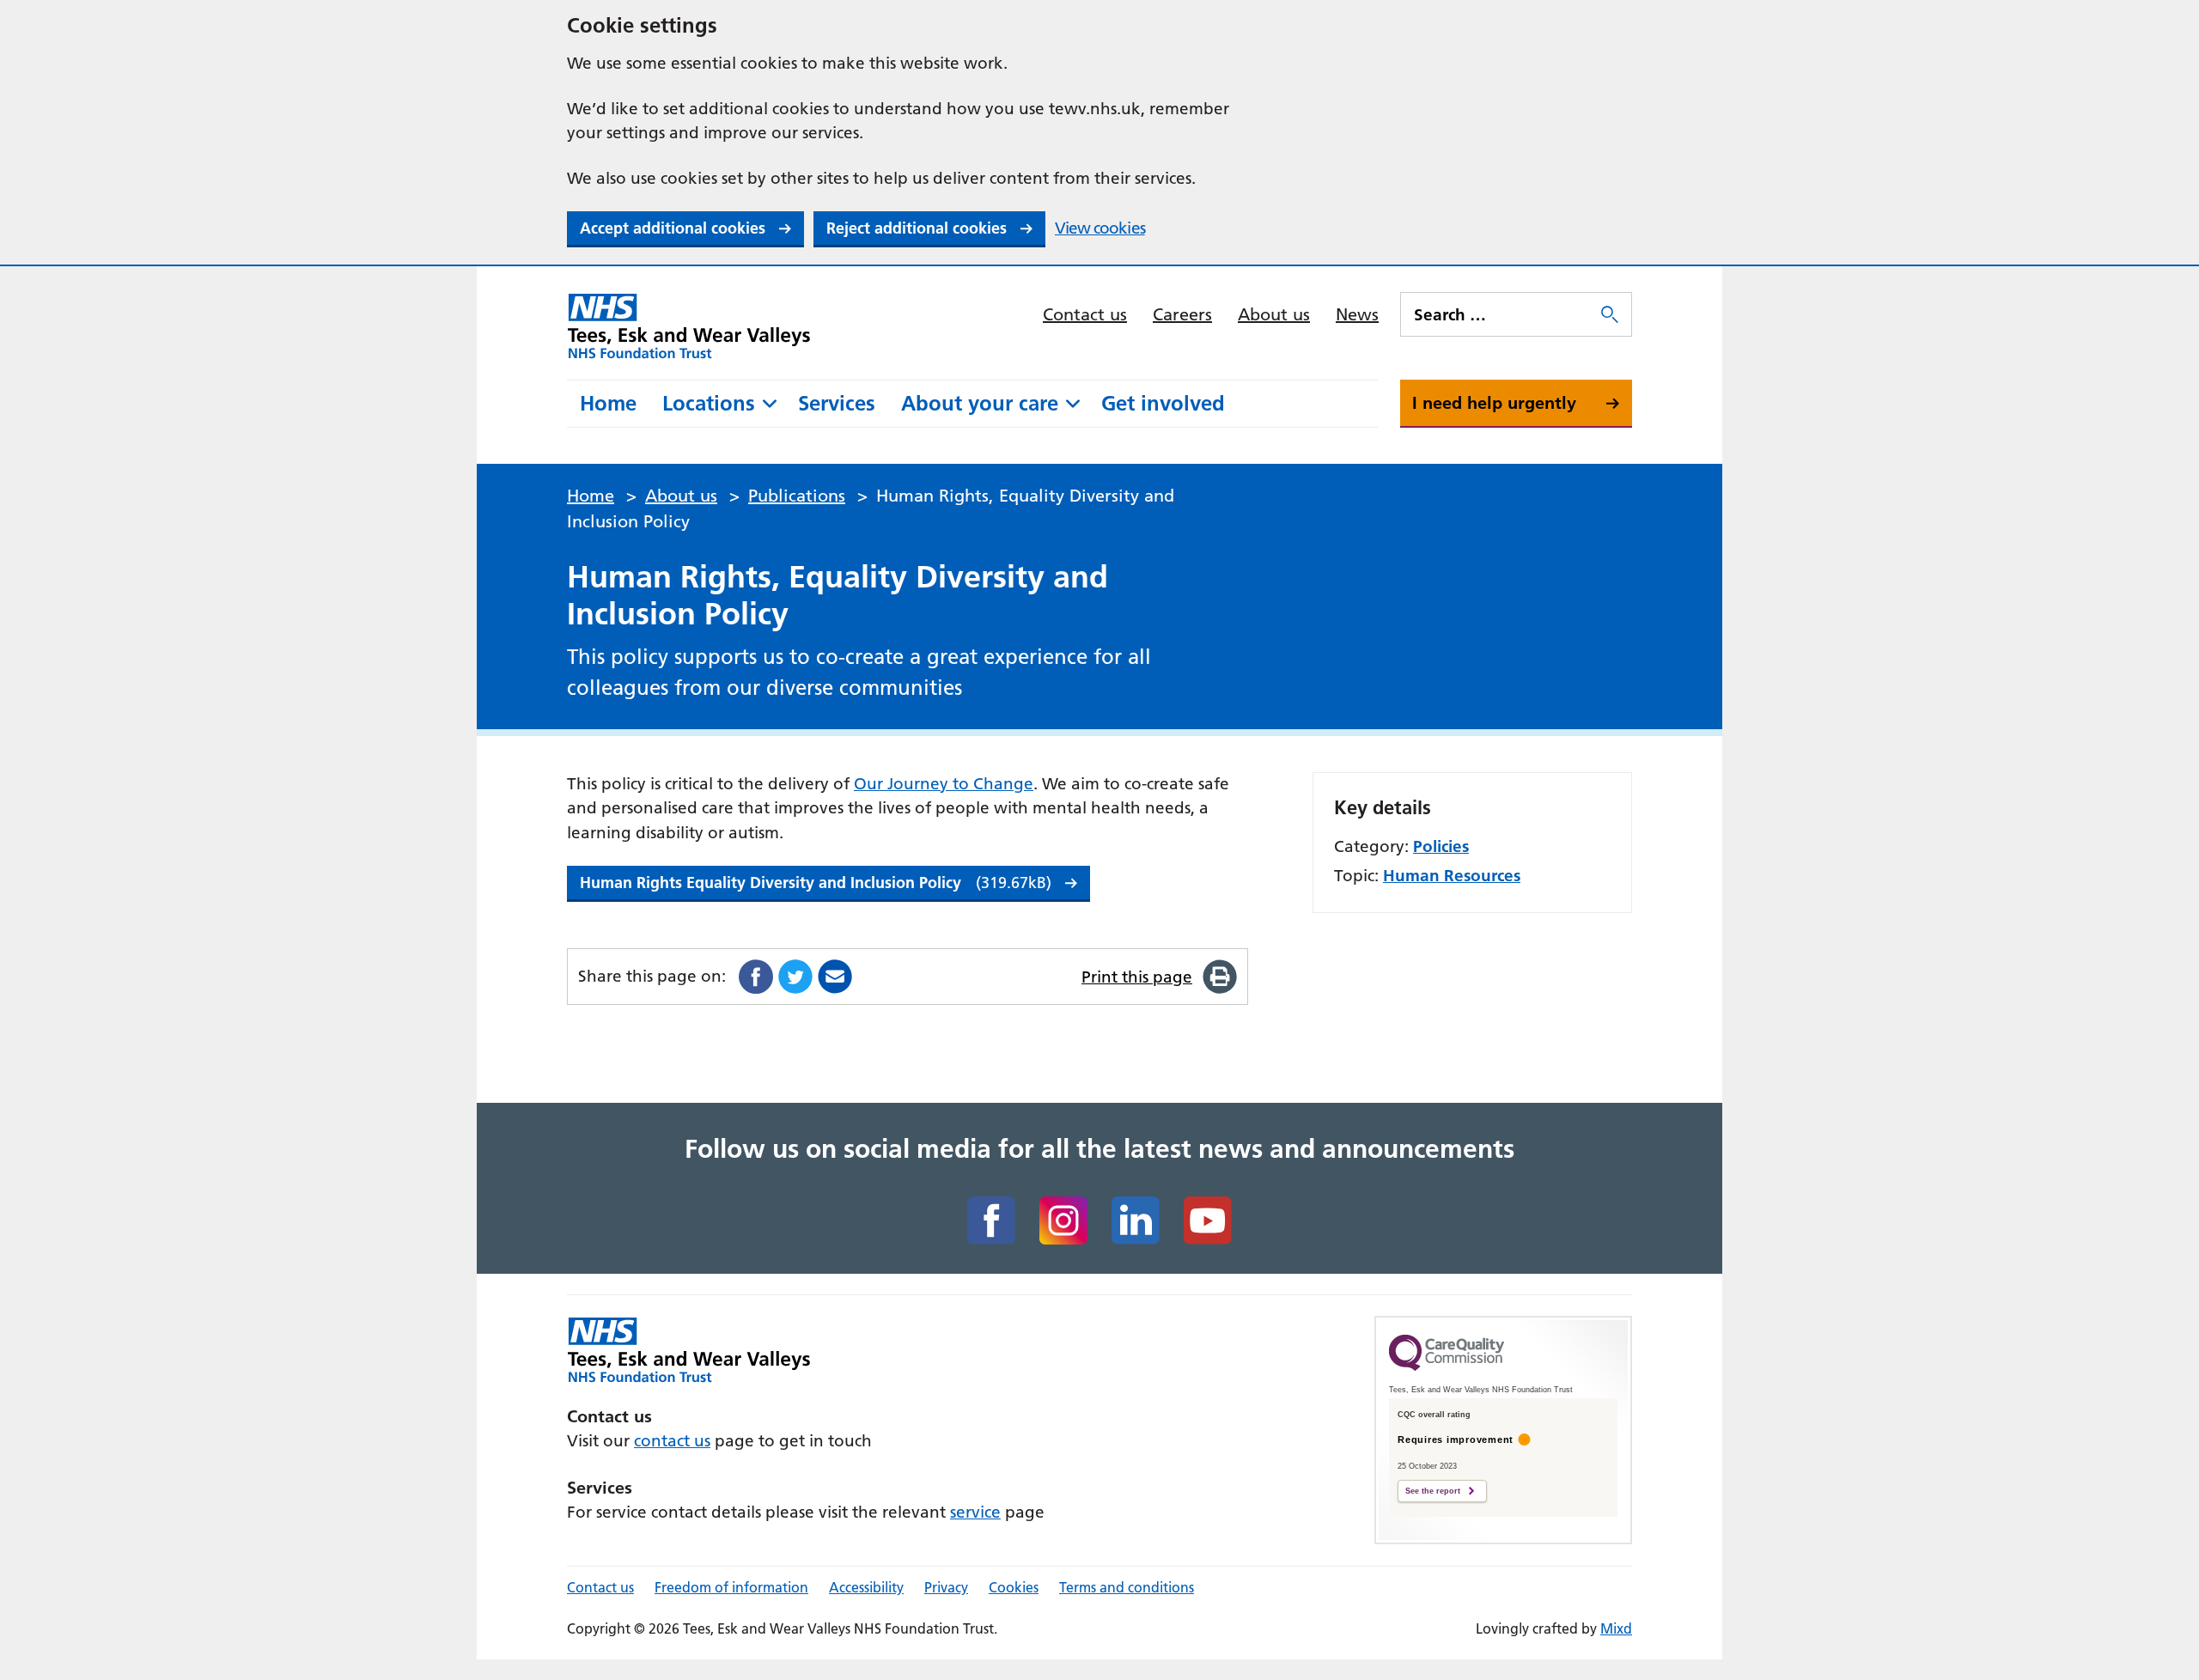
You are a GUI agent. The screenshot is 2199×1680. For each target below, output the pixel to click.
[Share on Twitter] (795, 977)
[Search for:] (1499, 314)
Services (837, 403)
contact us (672, 1441)
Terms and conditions (1127, 1587)
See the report (1433, 1491)
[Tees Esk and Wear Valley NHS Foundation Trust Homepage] (689, 326)
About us (1274, 314)
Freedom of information (731, 1587)
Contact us (1085, 314)
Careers (1182, 314)
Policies (1441, 846)
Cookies (1014, 1587)
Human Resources (1452, 876)
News (1357, 314)
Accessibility (866, 1587)
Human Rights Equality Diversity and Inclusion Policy (816, 883)
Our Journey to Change (944, 784)
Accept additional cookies (673, 228)
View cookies (1100, 228)
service (975, 1512)
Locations (709, 403)
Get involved (1163, 403)
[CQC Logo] (1447, 1367)
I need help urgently (1494, 403)
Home (608, 403)
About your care (980, 403)
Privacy (946, 1587)
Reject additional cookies (917, 228)
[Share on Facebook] (756, 977)
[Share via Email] (835, 977)
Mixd (1616, 1628)
